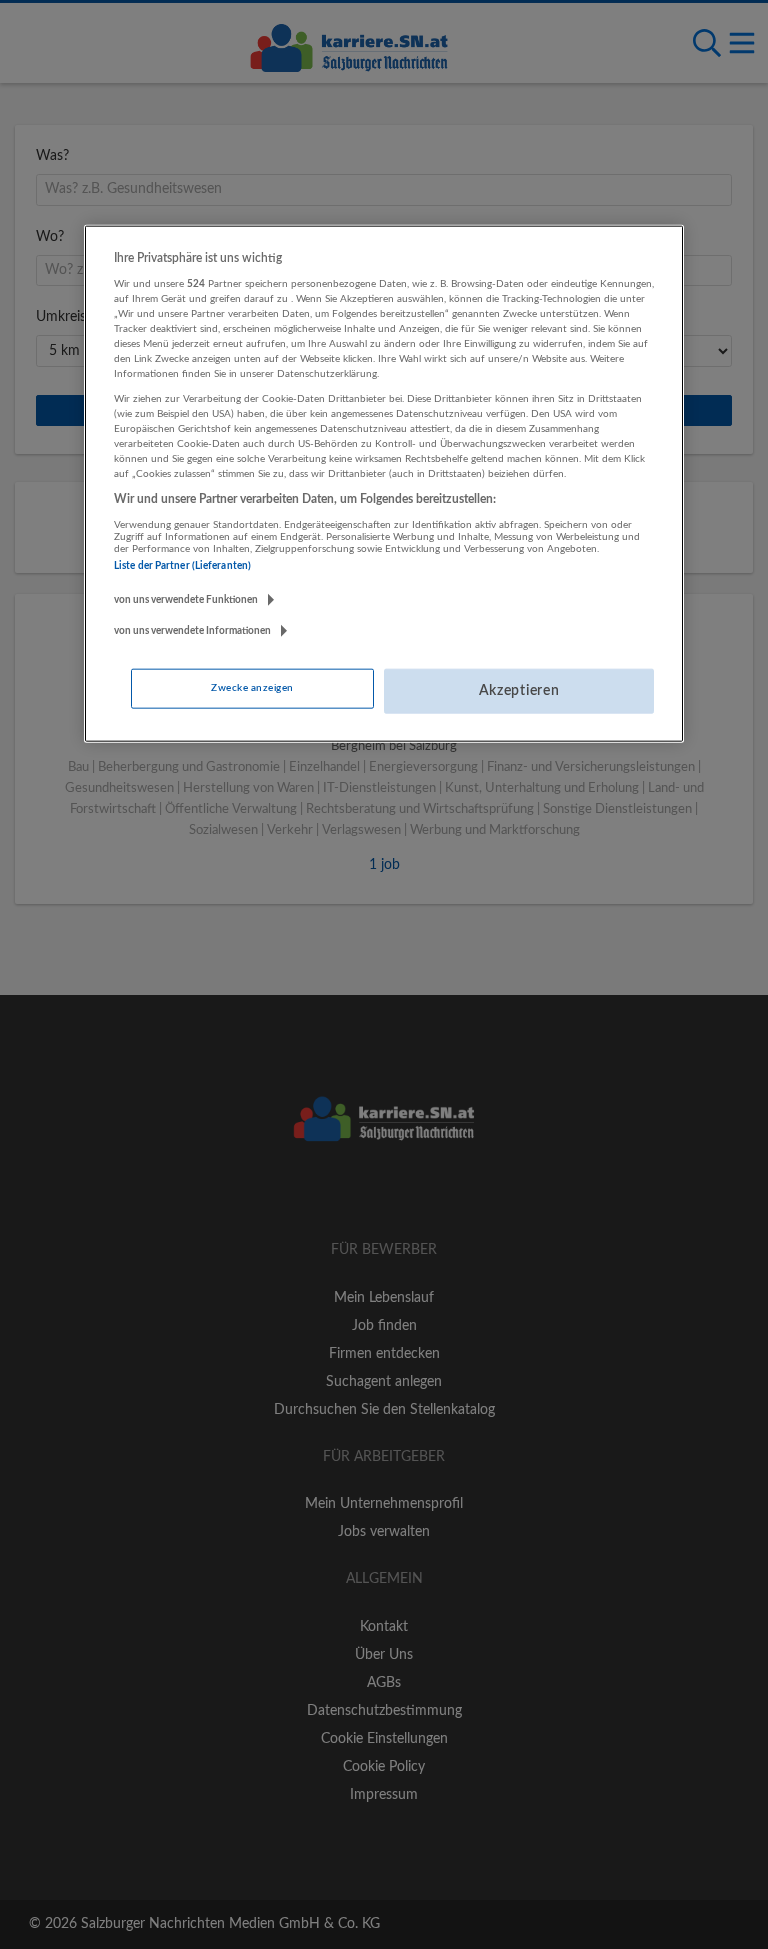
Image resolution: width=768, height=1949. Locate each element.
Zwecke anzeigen (252, 687)
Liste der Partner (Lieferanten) (182, 565)
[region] (384, 484)
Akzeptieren (519, 690)
